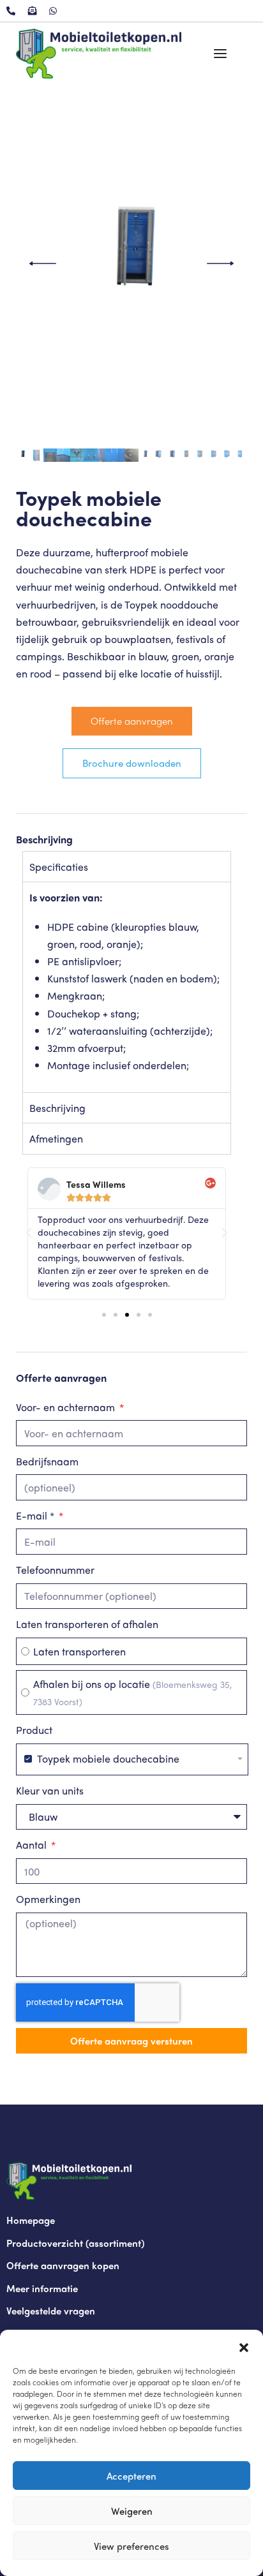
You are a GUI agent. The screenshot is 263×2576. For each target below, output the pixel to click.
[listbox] (132, 1759)
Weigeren (132, 2511)
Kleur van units (50, 1790)
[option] (132, 1759)
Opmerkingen (48, 1899)
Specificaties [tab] (59, 867)
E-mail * (36, 1515)
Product (34, 1730)
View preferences (131, 2546)
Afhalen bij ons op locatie (132, 1692)
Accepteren (131, 2476)
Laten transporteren (79, 1651)
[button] (244, 2346)
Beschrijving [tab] (57, 1108)
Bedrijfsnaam (47, 1461)
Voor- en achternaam (67, 1407)
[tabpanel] (127, 987)
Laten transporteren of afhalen (87, 1624)
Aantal (33, 1845)
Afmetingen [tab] (56, 1138)
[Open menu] (220, 54)
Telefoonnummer (55, 1570)
